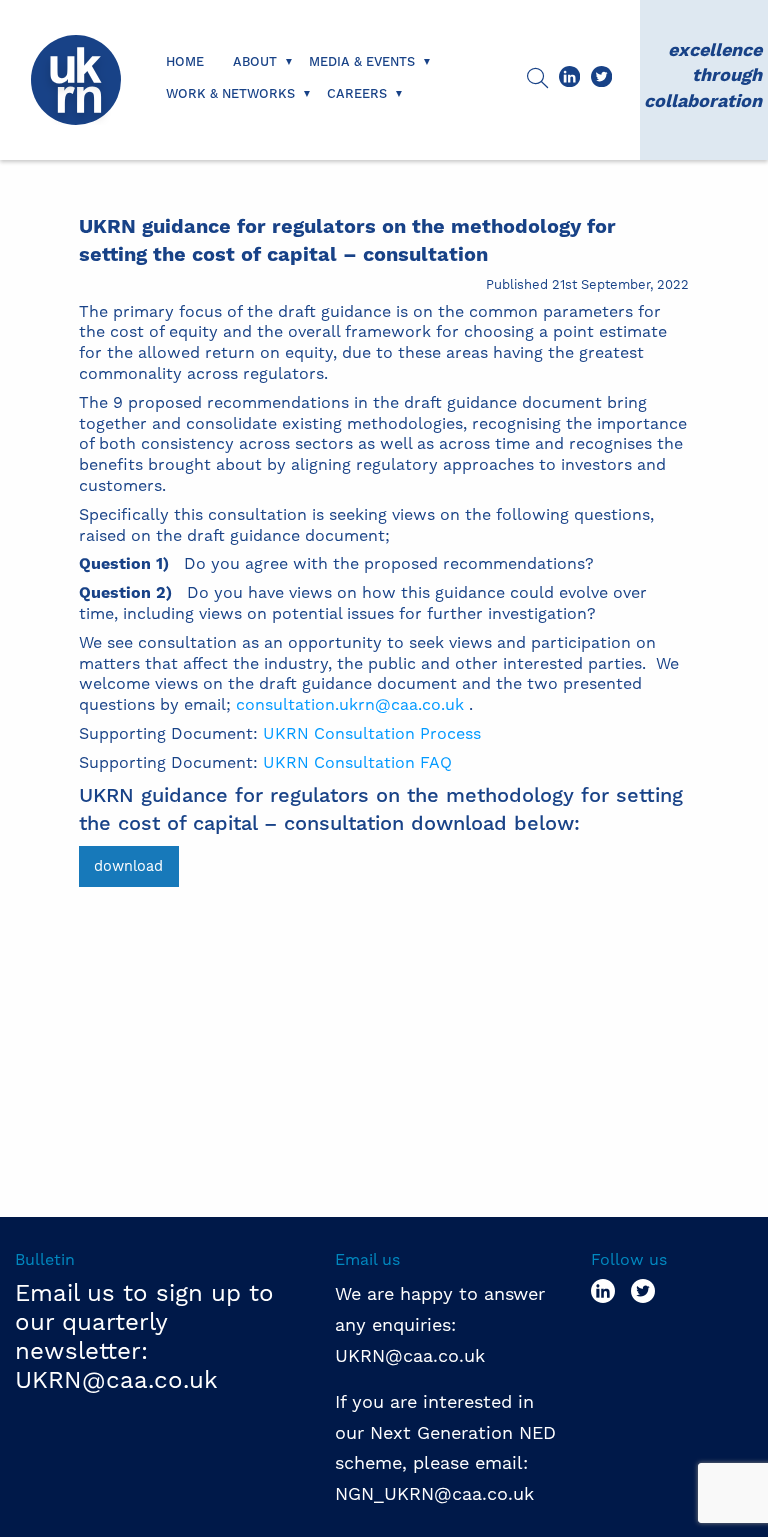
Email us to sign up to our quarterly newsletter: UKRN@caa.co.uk (144, 1336)
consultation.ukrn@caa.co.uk (350, 704)
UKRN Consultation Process (372, 733)
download (128, 866)
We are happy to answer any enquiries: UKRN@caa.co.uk (440, 1324)
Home (185, 62)
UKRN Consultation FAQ (357, 762)
